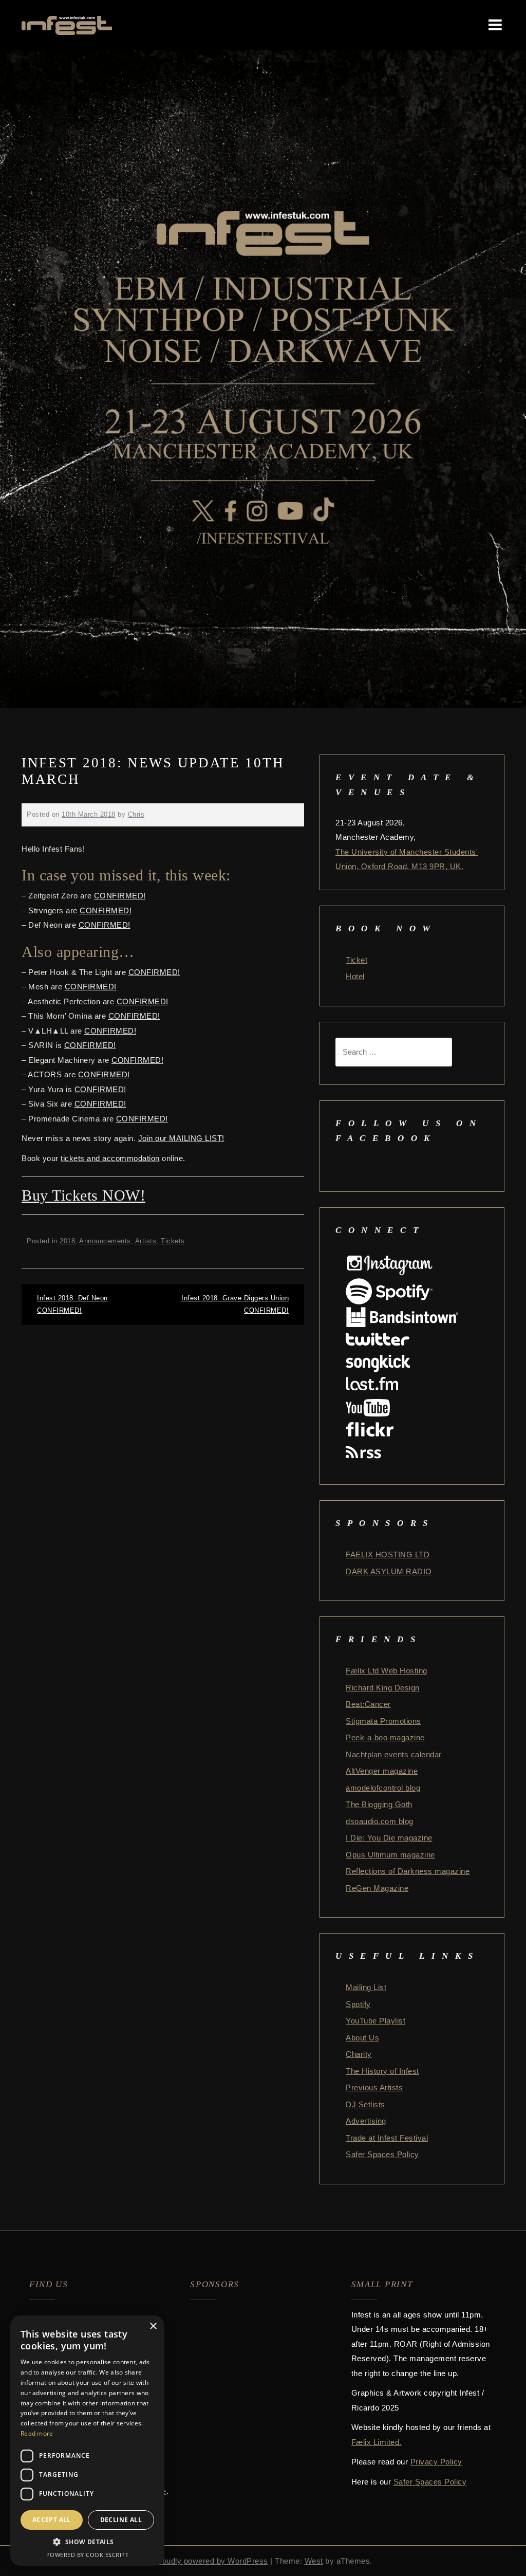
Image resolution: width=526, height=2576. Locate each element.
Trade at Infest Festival (387, 2138)
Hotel (355, 976)
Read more (37, 2433)
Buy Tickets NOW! (83, 1195)
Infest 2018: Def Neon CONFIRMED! (72, 1304)
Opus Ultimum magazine (390, 1855)
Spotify (358, 2004)
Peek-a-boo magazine (385, 1737)
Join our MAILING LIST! (181, 1138)
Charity (359, 2054)
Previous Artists (374, 2087)
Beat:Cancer (368, 1704)
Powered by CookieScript (88, 2555)
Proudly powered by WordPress (211, 2561)
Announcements (105, 1241)
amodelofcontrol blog (383, 1788)
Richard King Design (383, 1688)
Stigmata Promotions (383, 1721)
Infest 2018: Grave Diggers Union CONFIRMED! (235, 1304)
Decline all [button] (121, 2520)
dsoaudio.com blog (380, 1821)
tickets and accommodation (110, 1158)
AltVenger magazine (382, 1771)
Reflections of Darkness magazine (408, 1871)
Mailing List (366, 1987)
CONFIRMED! (120, 896)
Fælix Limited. (377, 2442)
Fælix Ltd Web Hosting (387, 1671)
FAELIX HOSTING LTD (388, 1554)
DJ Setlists (365, 2104)
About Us (362, 2038)
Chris (136, 814)
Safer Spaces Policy (382, 2154)
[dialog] (87, 2441)
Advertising (366, 2121)
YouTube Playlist (375, 2021)
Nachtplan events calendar (394, 1754)
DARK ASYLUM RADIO (389, 1571)
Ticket (356, 960)
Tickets (173, 1241)
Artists (146, 1241)
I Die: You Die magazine (389, 1838)
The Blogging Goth (379, 1804)
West (314, 2561)
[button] (87, 2542)
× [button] (153, 2326)
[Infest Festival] (67, 24)
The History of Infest (382, 2071)
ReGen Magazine (377, 1888)
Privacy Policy (436, 2462)
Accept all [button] (52, 2520)
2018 (67, 1241)
